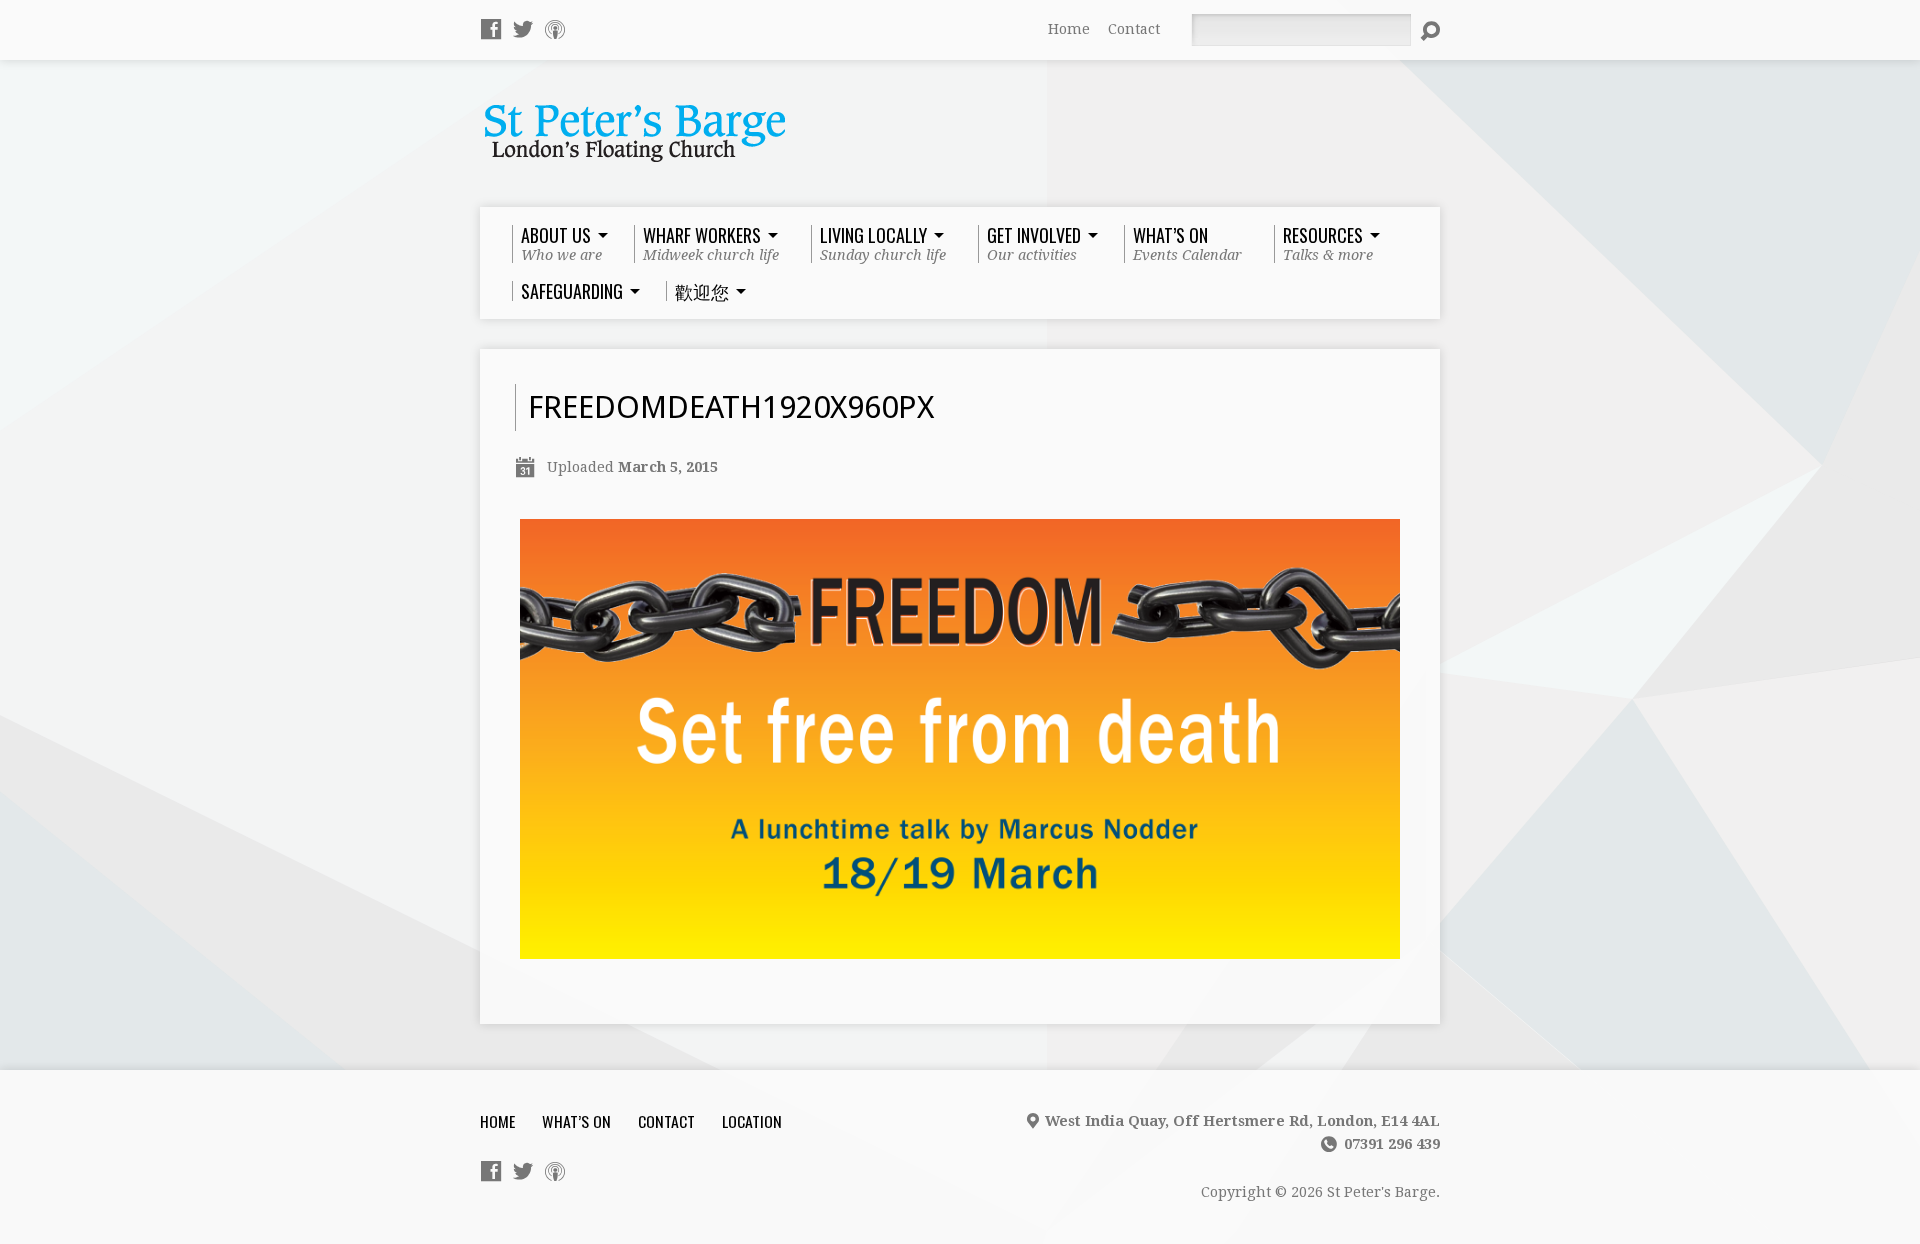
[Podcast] (555, 29)
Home (1069, 29)
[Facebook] (491, 29)
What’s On (576, 1121)
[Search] (1430, 31)
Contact (1134, 29)
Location (752, 1121)
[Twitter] (523, 29)
